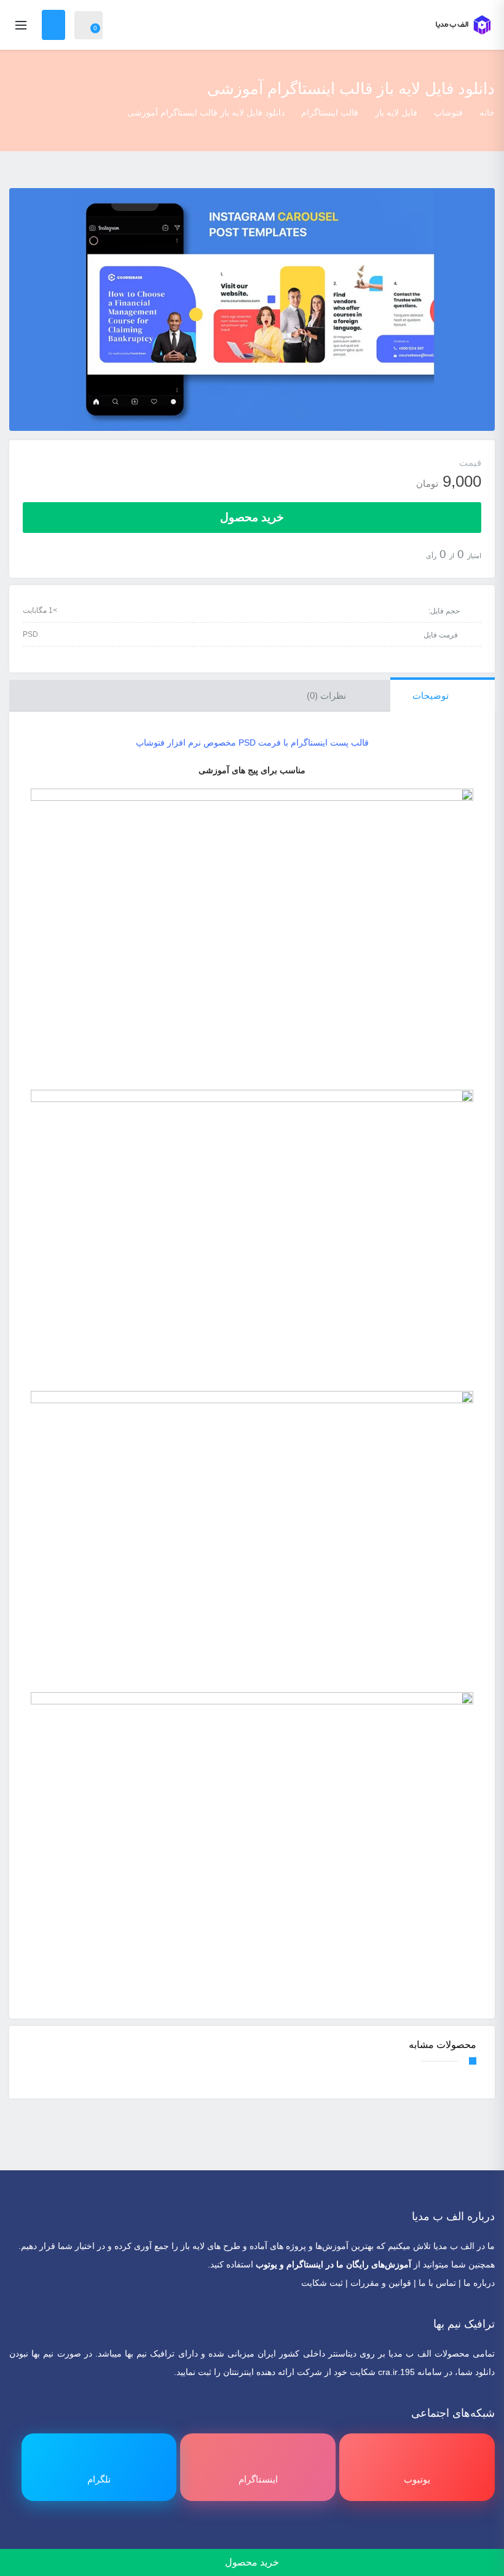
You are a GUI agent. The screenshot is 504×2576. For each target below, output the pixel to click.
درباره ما (479, 2283)
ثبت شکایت (322, 2283)
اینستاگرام (305, 2264)
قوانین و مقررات (381, 2283)
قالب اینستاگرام (330, 112)
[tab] (443, 696)
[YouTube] (269, 2539)
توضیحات (432, 695)
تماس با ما (437, 2283)
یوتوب (266, 2264)
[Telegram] (236, 2539)
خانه (487, 112)
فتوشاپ (448, 112)
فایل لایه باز (396, 112)
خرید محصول (252, 517)
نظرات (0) (328, 695)
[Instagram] (252, 2539)
